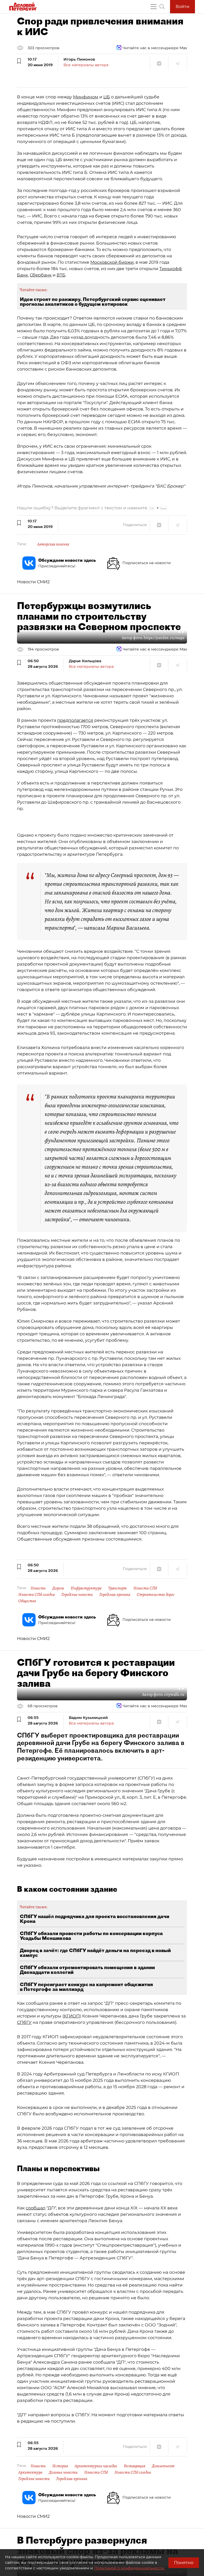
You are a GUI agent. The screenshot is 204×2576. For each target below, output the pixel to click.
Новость (38, 1588)
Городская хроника (115, 1595)
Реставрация (135, 2466)
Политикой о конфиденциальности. (129, 2568)
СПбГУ (24, 2022)
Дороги (58, 1588)
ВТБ (61, 275)
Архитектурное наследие (96, 2466)
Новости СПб (145, 1588)
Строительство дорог (156, 1595)
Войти (182, 7)
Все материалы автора (86, 65)
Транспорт (117, 1588)
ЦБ (107, 97)
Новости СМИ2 (33, 582)
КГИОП (72, 2016)
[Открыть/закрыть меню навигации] (154, 7)
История (60, 2466)
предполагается (75, 720)
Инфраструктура (86, 1588)
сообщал (36, 2208)
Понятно (184, 2563)
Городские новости (77, 1595)
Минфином (86, 97)
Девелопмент (163, 2466)
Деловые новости (63, 2472)
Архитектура (30, 2472)
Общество (27, 1601)
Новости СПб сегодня (37, 1595)
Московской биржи (112, 262)
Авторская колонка (53, 544)
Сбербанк (41, 275)
